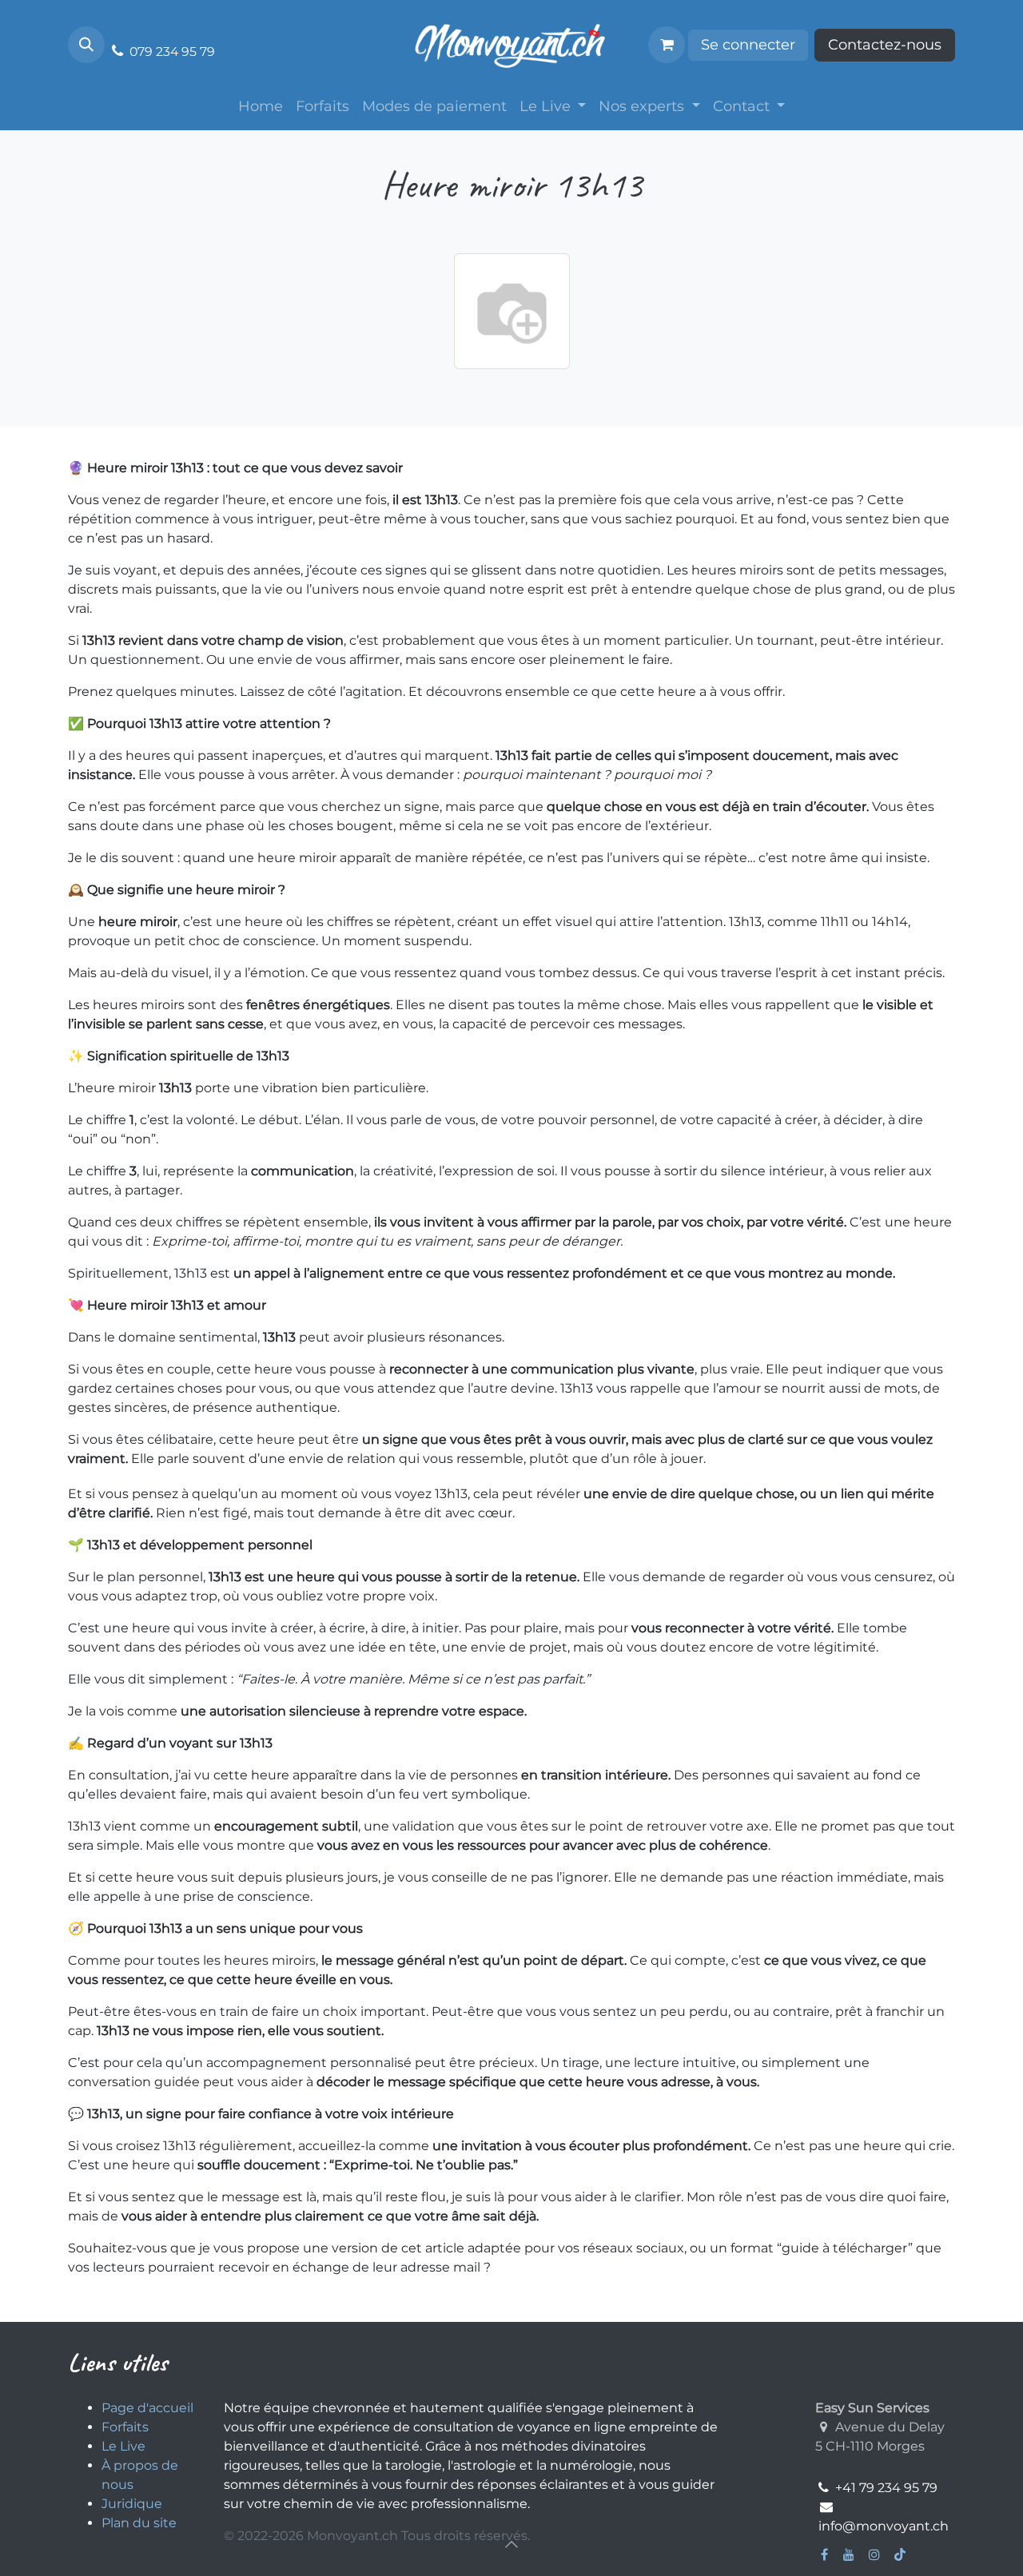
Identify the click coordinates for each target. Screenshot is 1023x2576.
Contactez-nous (885, 45)
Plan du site (141, 2523)
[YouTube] (849, 2554)
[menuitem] (261, 107)
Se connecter (748, 45)
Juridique (133, 2504)
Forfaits (125, 2427)
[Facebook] (824, 2554)
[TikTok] (900, 2554)
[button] (86, 45)
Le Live (125, 2446)
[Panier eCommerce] (667, 45)
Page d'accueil (147, 2408)
